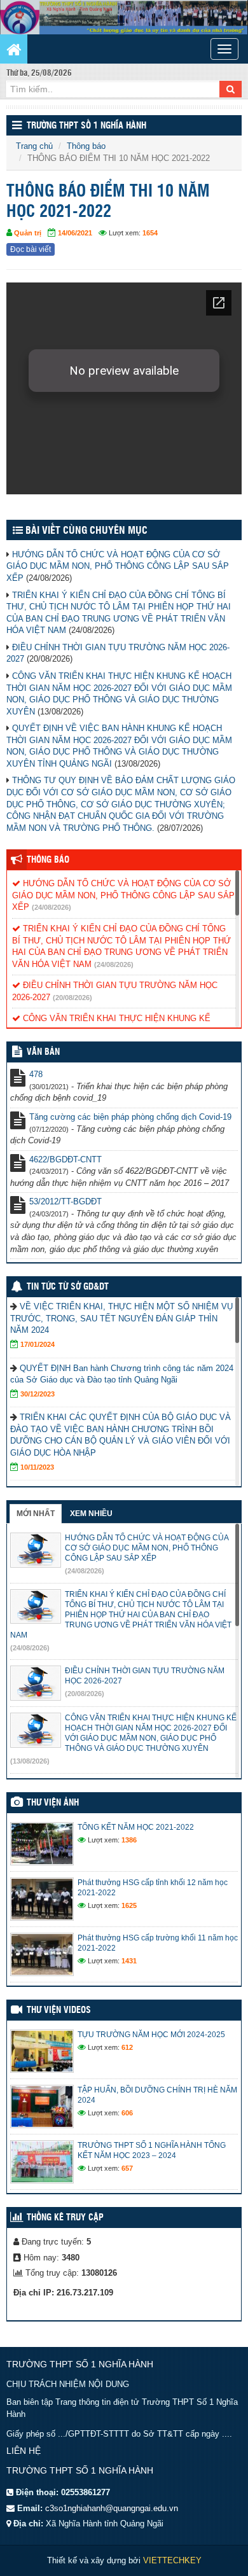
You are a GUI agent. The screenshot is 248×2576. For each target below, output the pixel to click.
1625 (129, 1905)
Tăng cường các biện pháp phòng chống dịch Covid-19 (130, 1117)
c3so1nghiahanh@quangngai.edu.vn (112, 2508)
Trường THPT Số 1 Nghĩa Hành (86, 126)
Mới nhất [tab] (36, 1514)
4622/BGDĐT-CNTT (65, 1159)
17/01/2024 (38, 1344)
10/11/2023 (37, 1467)
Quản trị (28, 233)
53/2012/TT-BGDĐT (65, 1201)
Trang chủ (34, 146)
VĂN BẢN (43, 1052)
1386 (129, 1840)
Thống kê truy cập (65, 2218)
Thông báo (86, 146)
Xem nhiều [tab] (91, 1514)
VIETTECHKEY (172, 2560)
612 (127, 2047)
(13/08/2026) (30, 1761)
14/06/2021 (75, 233)
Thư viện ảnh (53, 1803)
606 (127, 2113)
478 (36, 1074)
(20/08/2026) (72, 998)
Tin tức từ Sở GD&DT (68, 1287)
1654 (150, 233)
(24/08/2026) (52, 907)
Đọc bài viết (31, 249)
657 (127, 2168)
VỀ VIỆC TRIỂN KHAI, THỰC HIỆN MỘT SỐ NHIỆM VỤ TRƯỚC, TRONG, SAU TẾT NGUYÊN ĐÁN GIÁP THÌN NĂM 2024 (121, 1318)
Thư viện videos (59, 2010)
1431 (129, 1961)
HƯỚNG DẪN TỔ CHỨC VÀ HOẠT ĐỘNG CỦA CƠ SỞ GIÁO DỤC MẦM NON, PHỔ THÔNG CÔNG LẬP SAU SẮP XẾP (118, 566)
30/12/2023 (38, 1394)
